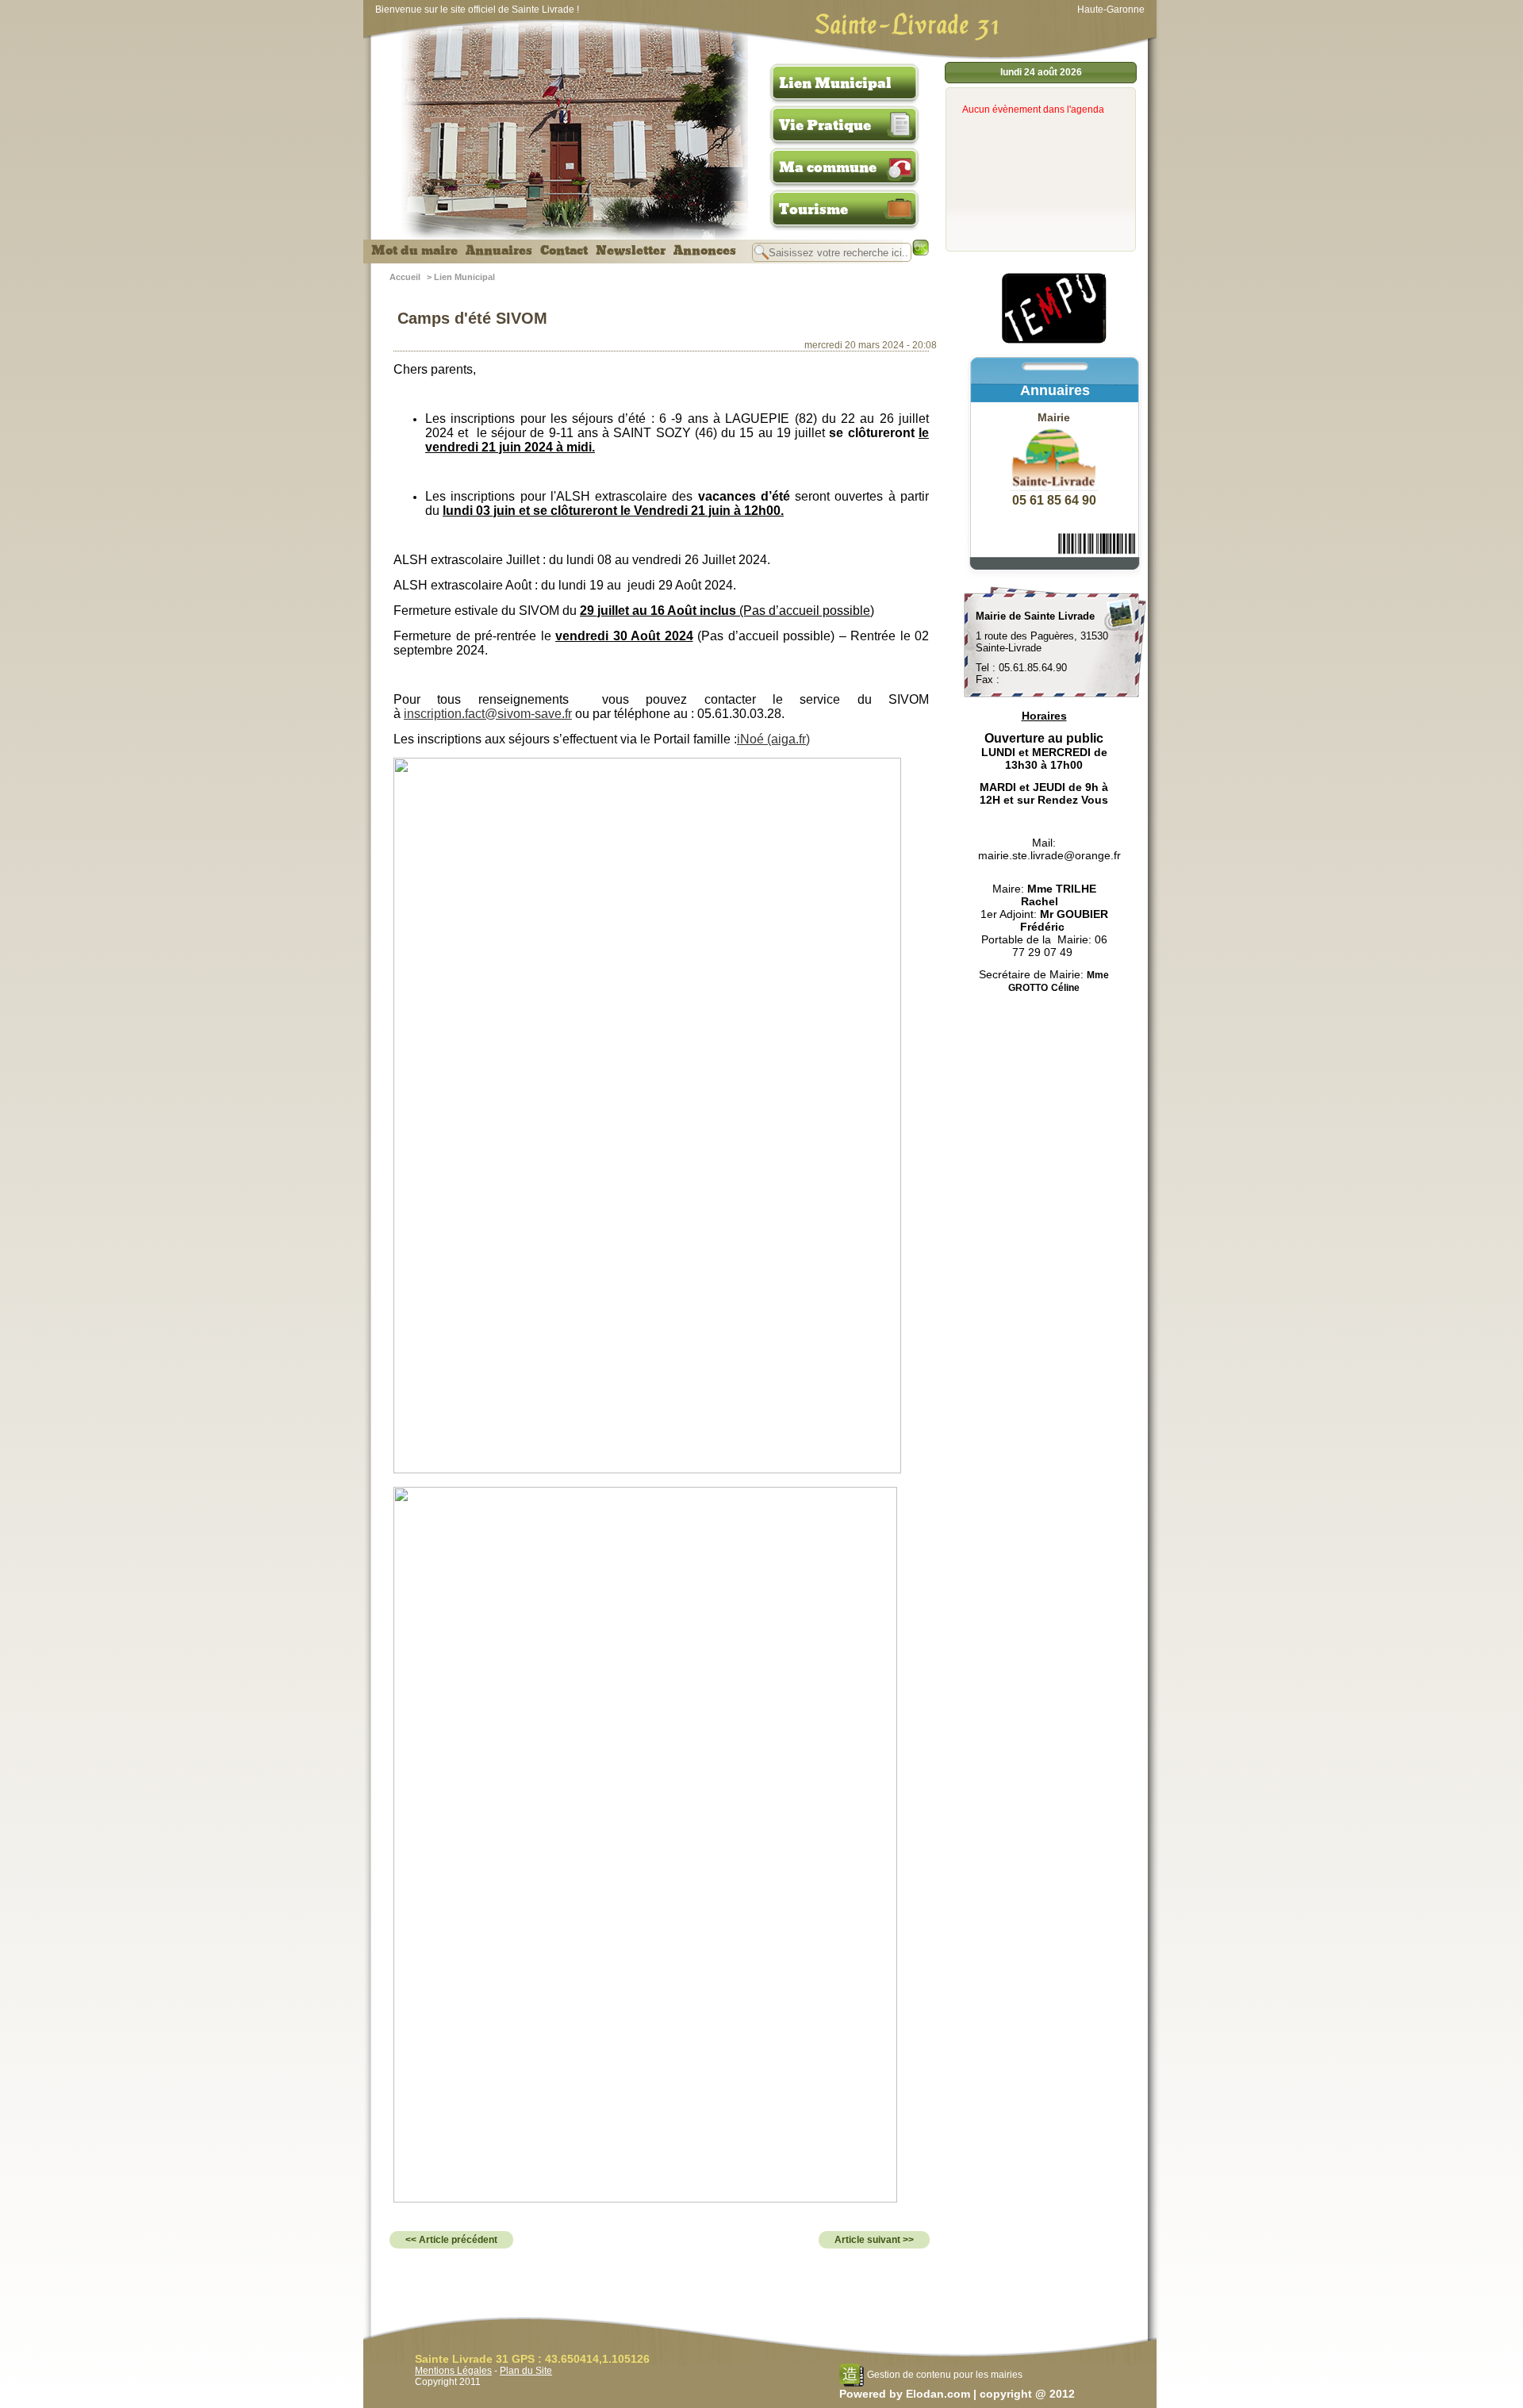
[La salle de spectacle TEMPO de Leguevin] (1055, 341)
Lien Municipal (835, 83)
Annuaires (499, 251)
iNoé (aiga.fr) (773, 739)
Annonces (705, 251)
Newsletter (631, 251)
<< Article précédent (451, 2240)
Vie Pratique (825, 125)
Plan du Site (526, 2371)
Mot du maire (414, 251)
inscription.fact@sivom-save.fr (488, 714)
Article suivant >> (874, 2240)
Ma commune (828, 167)
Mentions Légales (453, 2371)
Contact (564, 251)
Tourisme (813, 209)
